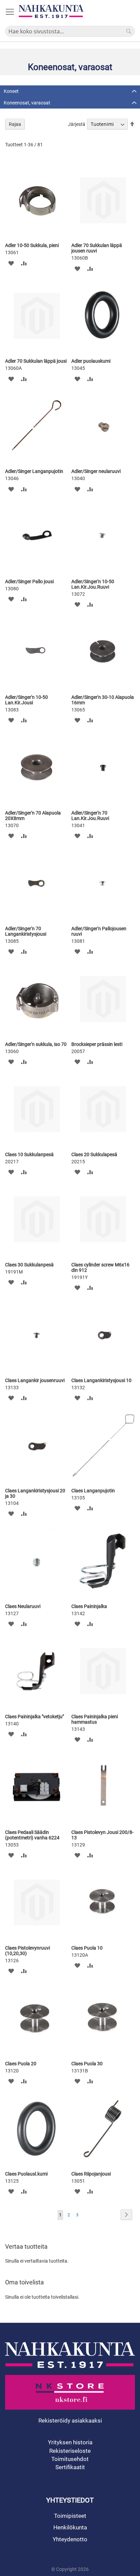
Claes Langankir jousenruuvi (35, 1380)
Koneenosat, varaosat (27, 103)
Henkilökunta (70, 2527)
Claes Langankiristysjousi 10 (101, 1380)
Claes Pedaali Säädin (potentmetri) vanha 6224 (32, 1835)
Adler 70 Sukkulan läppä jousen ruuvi (97, 248)
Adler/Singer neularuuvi (96, 471)
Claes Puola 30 (87, 2064)
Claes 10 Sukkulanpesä (29, 1154)
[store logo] (51, 11)
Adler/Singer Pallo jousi (29, 581)
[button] (11, 263)
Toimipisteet (70, 2516)
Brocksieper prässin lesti (97, 1044)
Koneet (11, 91)
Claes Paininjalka (89, 1606)
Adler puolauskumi (91, 361)
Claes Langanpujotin (93, 1491)
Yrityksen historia (70, 2442)
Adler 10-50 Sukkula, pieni (32, 245)
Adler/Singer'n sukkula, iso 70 (36, 1044)
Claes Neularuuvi (23, 1606)
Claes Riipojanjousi (91, 2174)
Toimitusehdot (70, 2459)
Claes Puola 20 (21, 2064)
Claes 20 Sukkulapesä (94, 1154)
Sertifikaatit (70, 2467)
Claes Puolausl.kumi (26, 2174)
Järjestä (77, 124)
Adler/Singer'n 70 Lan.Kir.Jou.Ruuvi (90, 816)
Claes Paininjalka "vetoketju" (34, 1717)
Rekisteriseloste (70, 2451)
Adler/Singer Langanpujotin (34, 471)
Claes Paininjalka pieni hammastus (95, 1719)
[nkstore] (70, 2392)
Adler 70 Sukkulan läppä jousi (36, 361)
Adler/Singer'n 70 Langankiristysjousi (26, 931)
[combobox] (70, 31)
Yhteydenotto (70, 2539)
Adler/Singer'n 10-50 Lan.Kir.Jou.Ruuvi (93, 584)
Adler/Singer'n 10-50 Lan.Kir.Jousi (27, 700)
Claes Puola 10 (87, 1948)
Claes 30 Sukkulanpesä (29, 1265)
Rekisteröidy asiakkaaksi (70, 2421)
